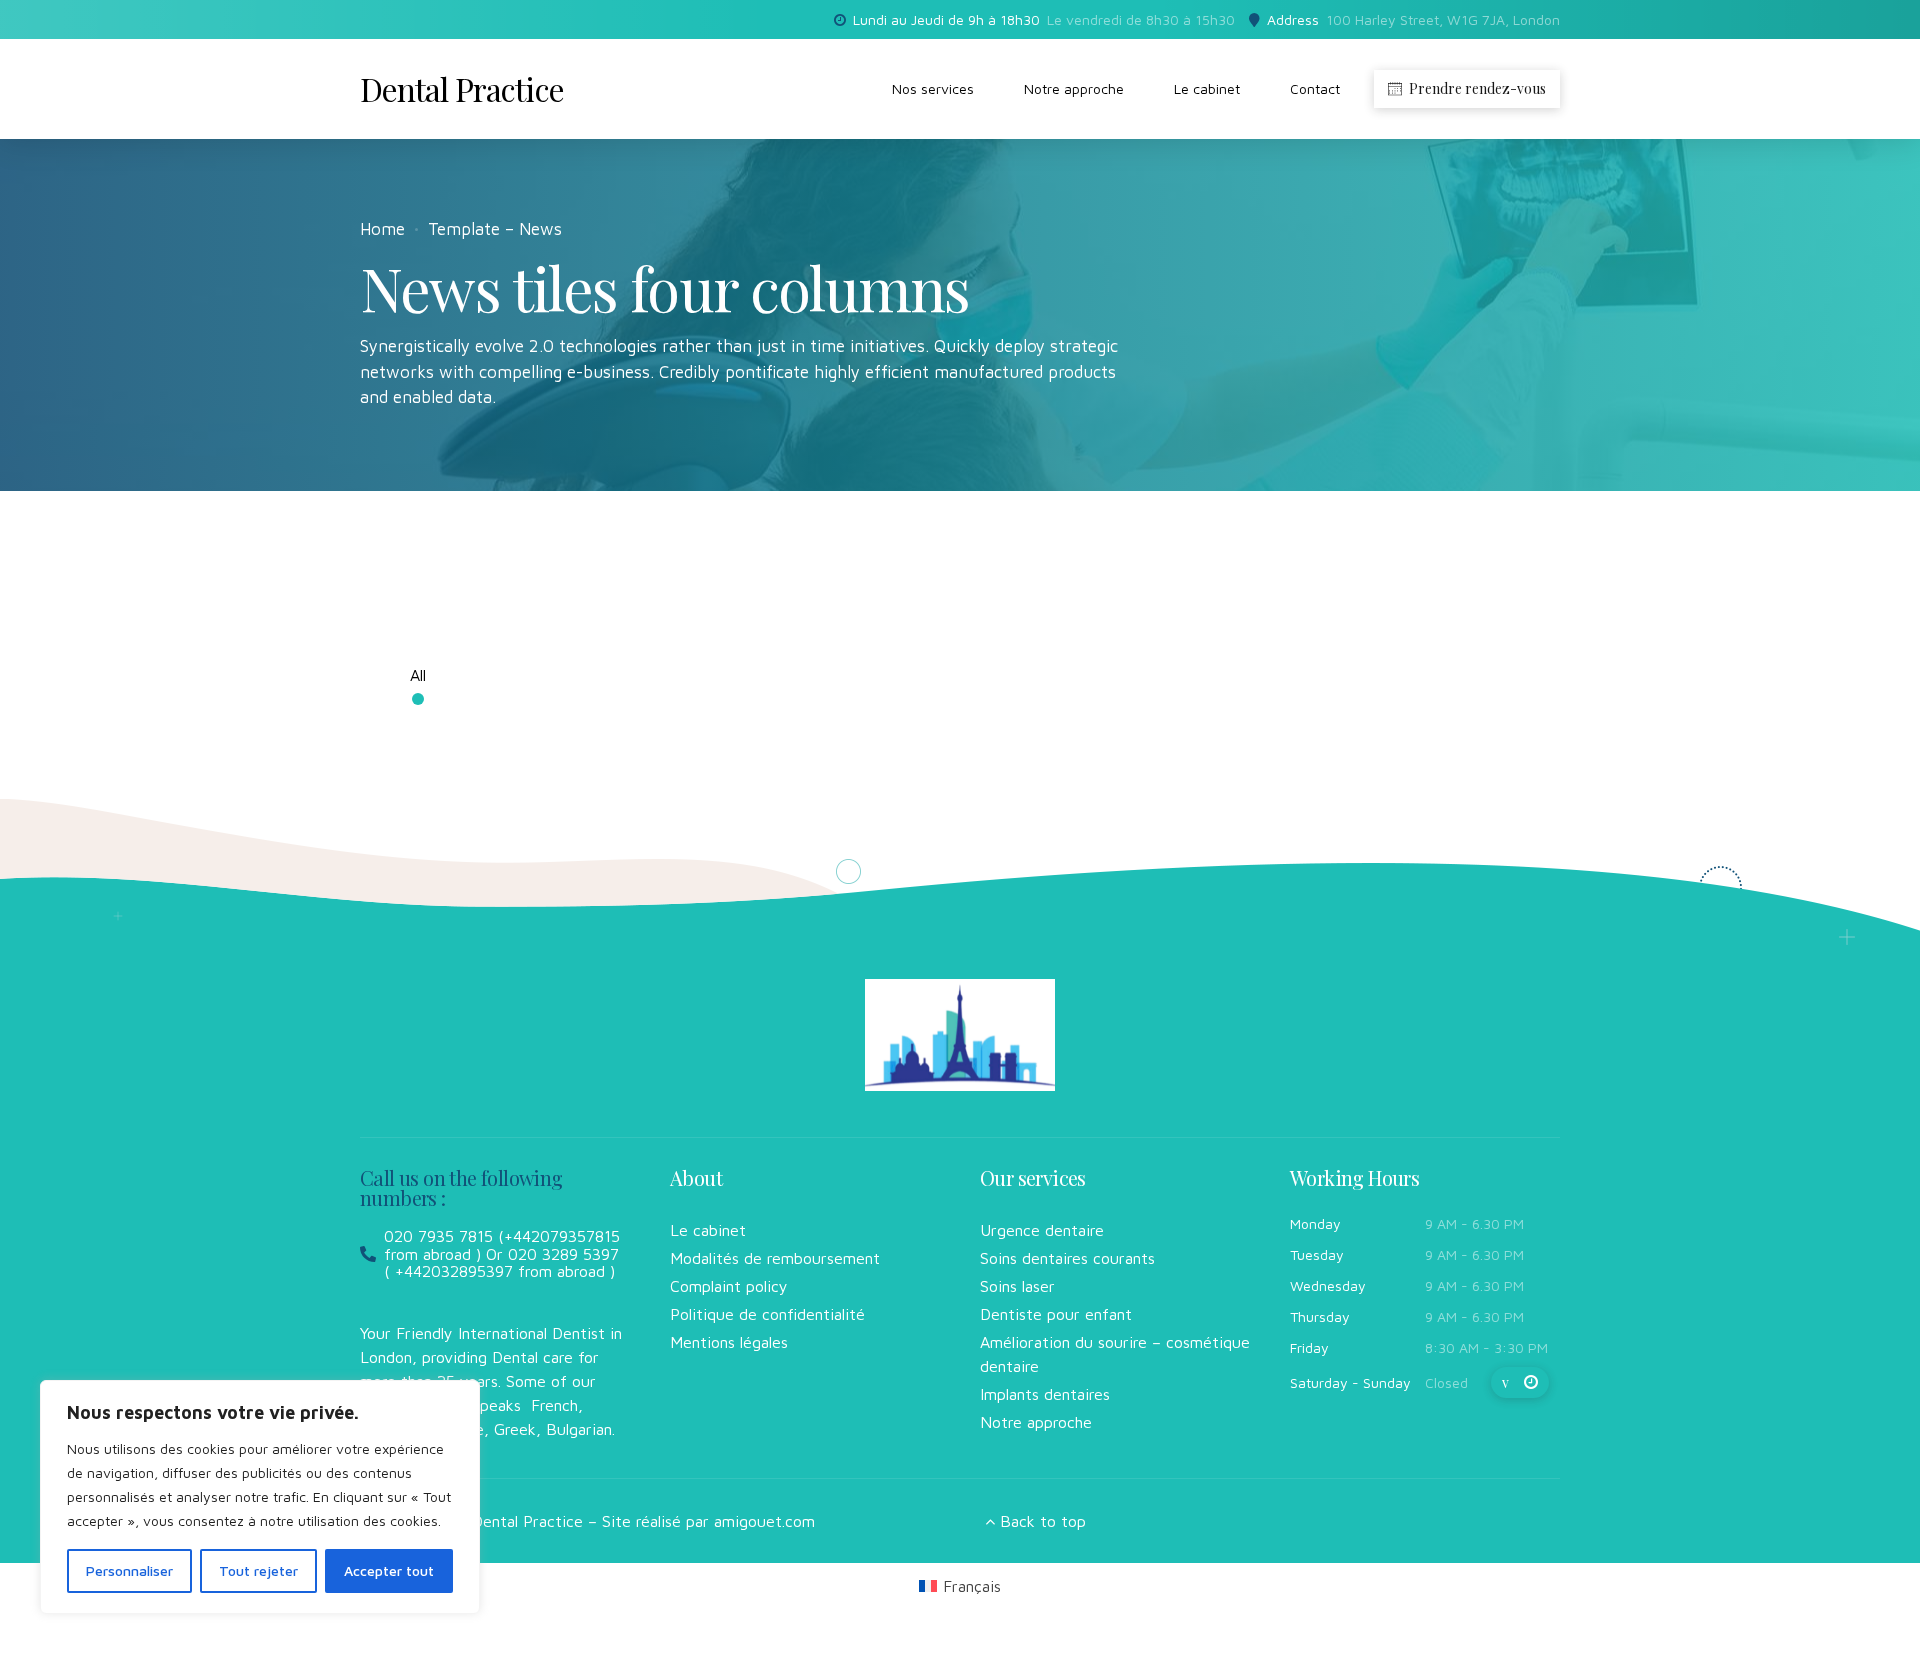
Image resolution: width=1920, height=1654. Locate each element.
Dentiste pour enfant (1056, 1314)
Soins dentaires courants (1067, 1258)
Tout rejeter (258, 1570)
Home (382, 229)
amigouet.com (764, 1521)
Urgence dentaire (1042, 1230)
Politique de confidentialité (767, 1314)
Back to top (1043, 1521)
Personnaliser (129, 1570)
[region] (260, 1497)
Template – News (495, 229)
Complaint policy (729, 1286)
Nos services (933, 88)
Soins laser (1017, 1286)
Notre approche (1074, 88)
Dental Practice (462, 88)
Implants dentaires (1045, 1394)
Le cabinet (1207, 88)
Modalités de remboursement (775, 1258)
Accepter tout (389, 1570)
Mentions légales (729, 1342)
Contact (1315, 88)
